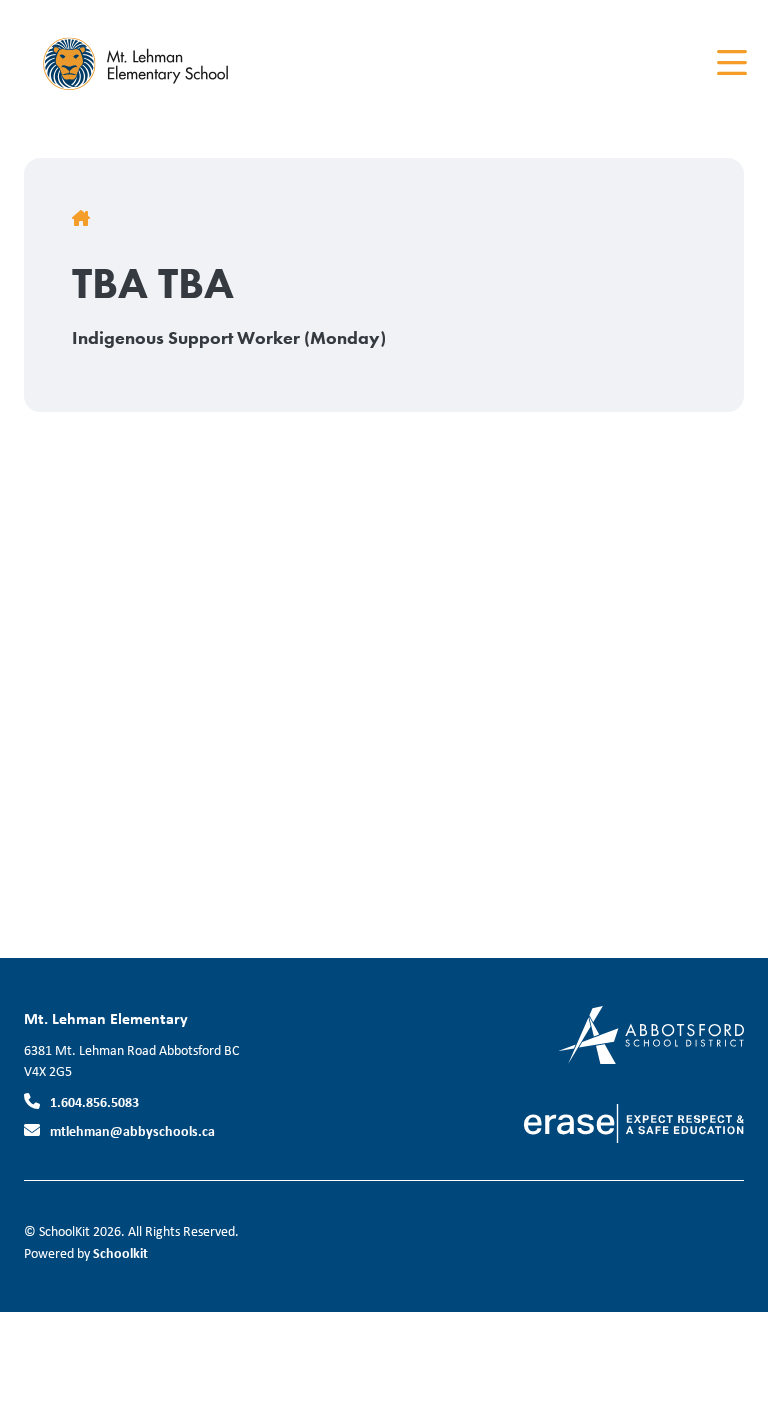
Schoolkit (120, 1252)
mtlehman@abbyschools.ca (132, 1130)
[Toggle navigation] (730, 63)
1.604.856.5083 (94, 1101)
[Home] (144, 63)
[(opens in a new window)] (651, 1033)
